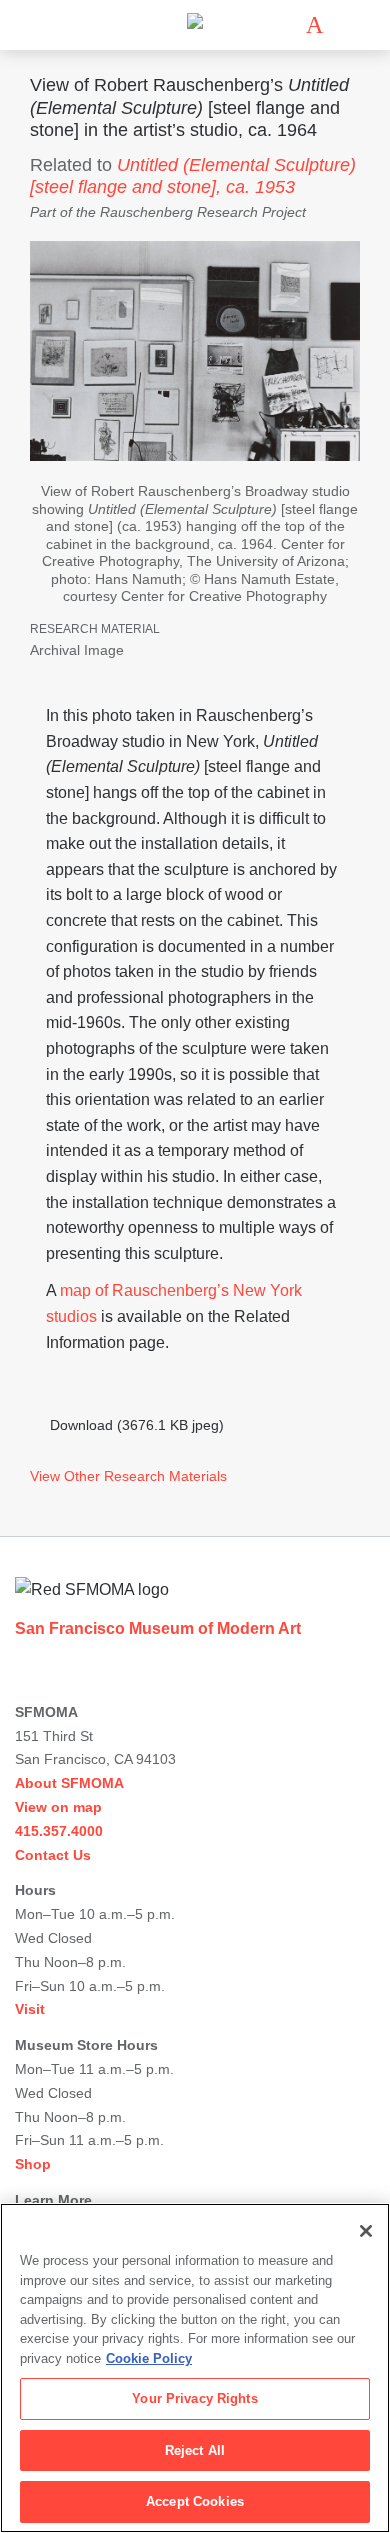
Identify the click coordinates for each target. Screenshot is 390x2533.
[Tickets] (314, 25)
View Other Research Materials (128, 1476)
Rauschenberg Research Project (203, 212)
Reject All (195, 2450)
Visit (30, 2009)
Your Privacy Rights (194, 2398)
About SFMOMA (69, 1783)
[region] (195, 2368)
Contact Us (53, 1855)
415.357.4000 (59, 1831)
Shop (33, 2164)
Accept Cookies (195, 2501)
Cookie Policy (149, 2358)
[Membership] (285, 25)
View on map (58, 1807)
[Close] (366, 2231)
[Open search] (344, 25)
